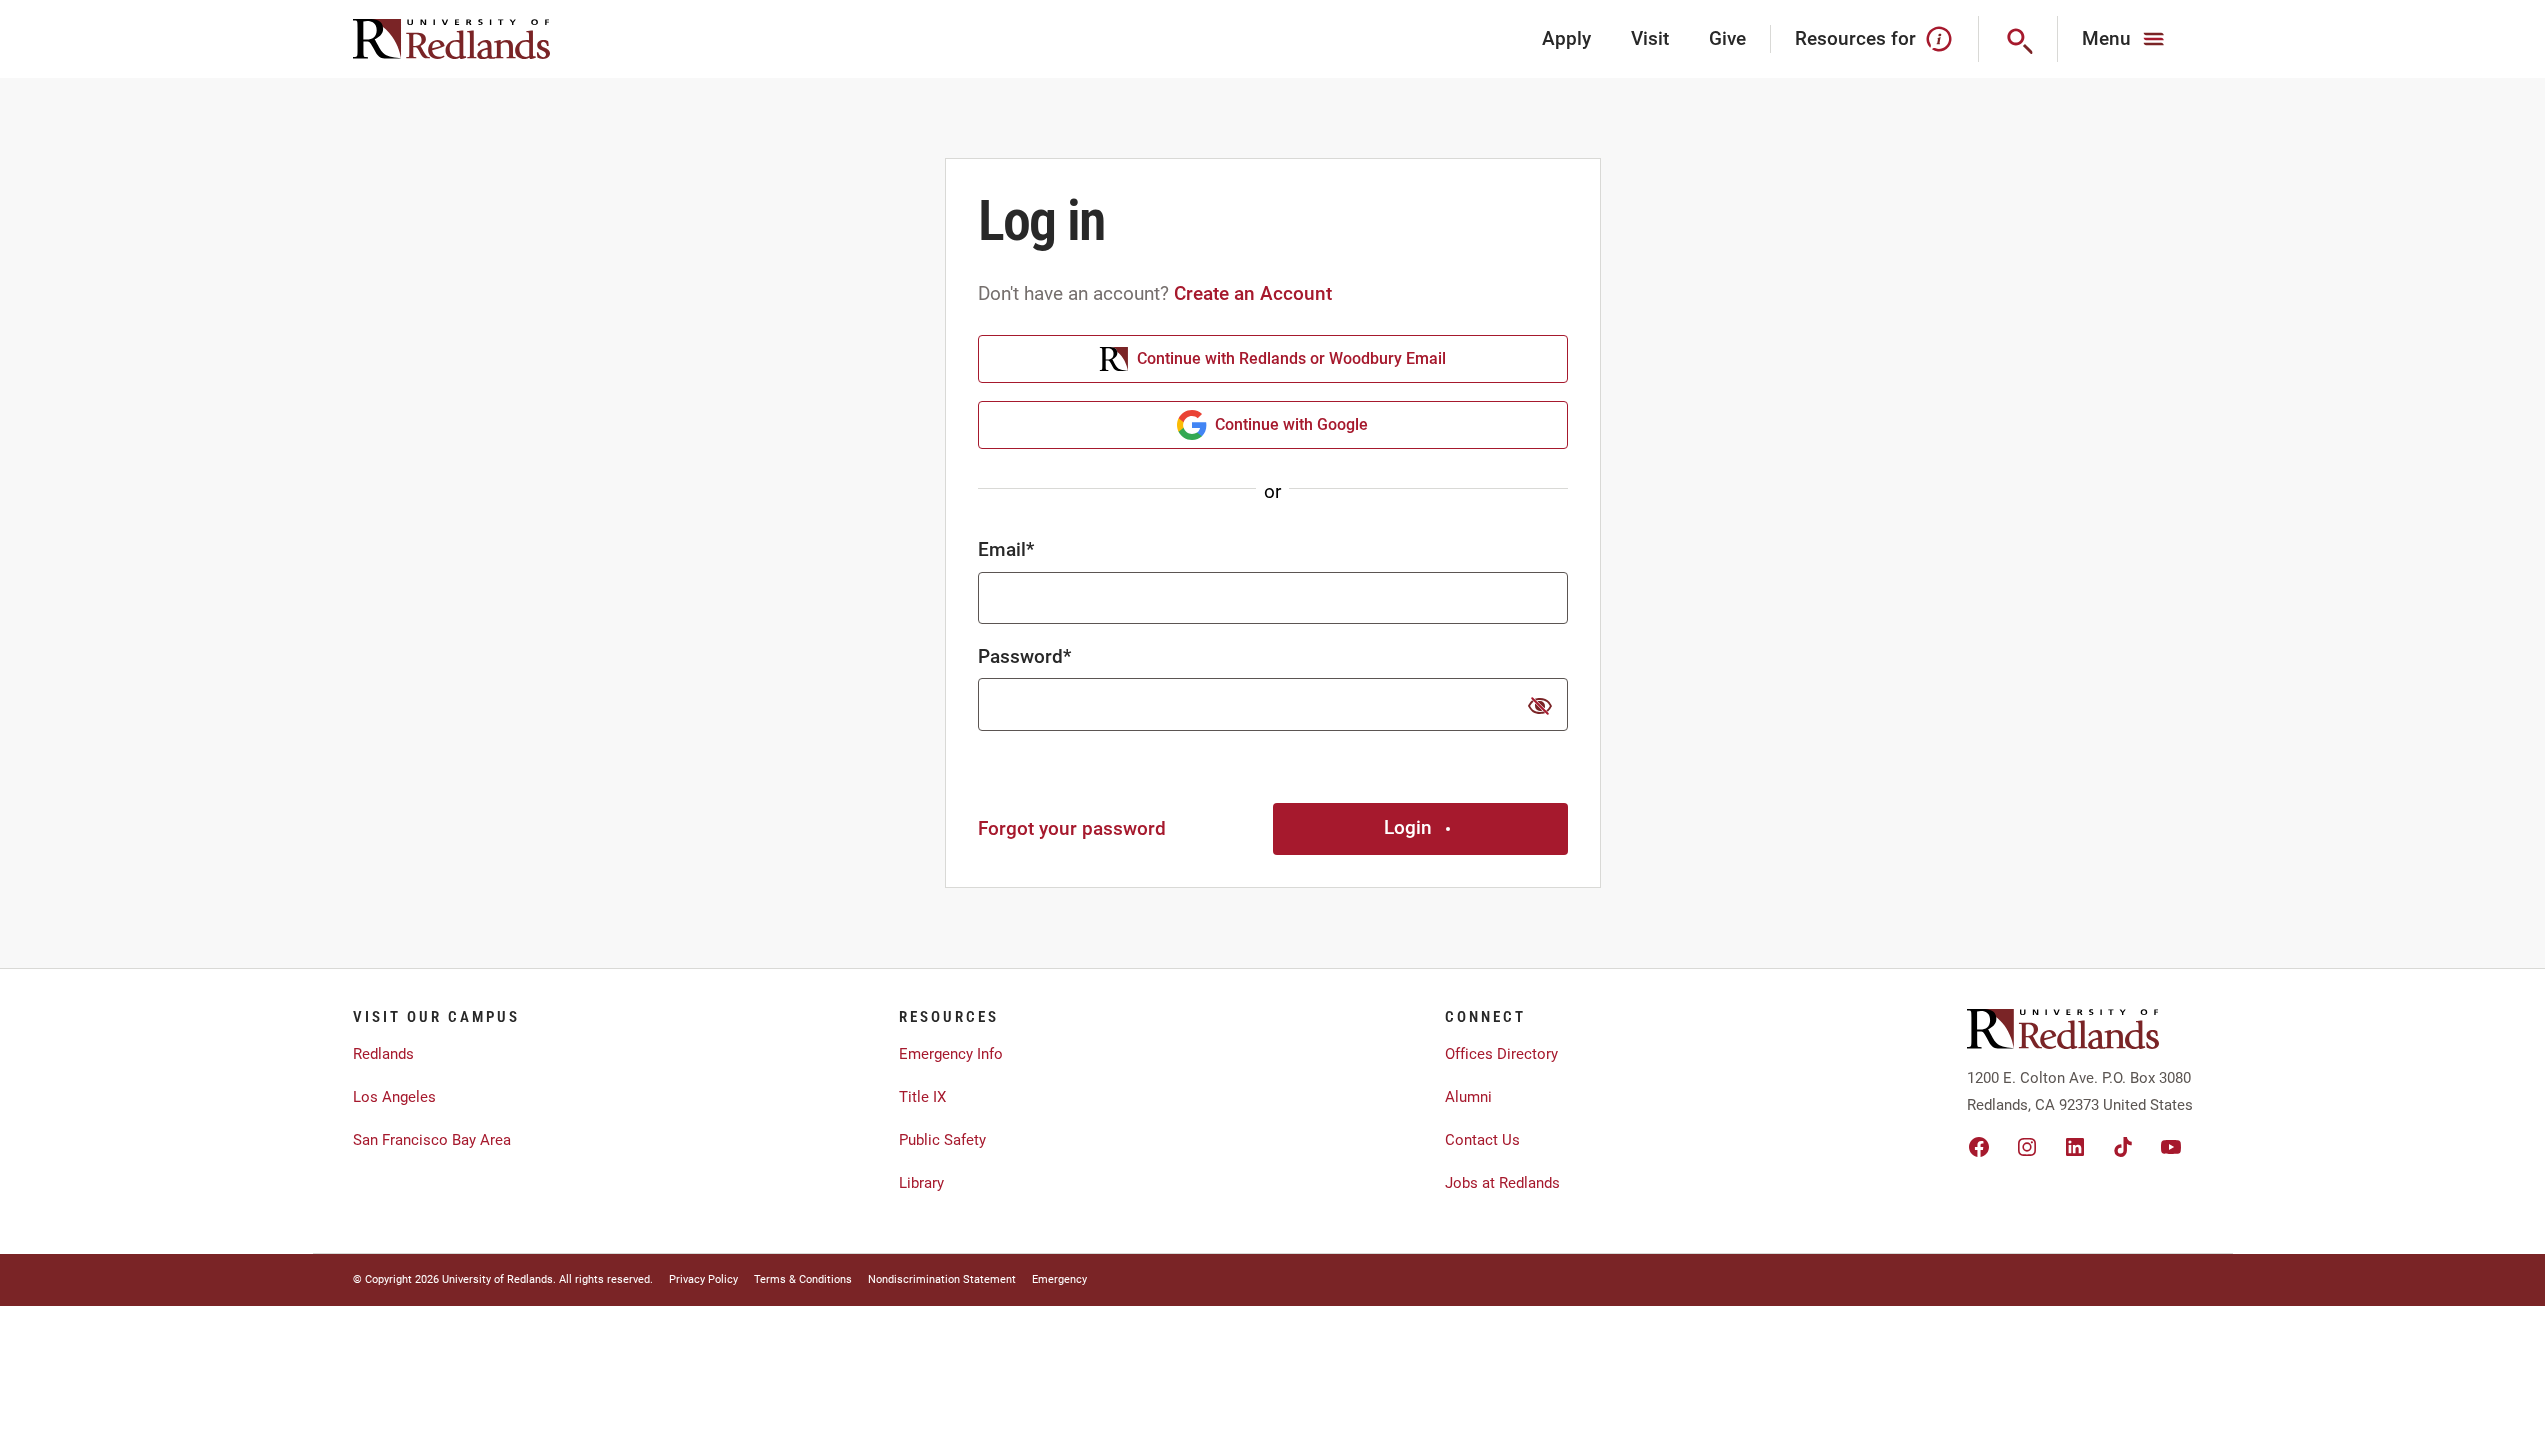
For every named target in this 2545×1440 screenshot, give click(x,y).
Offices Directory (1501, 1054)
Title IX (922, 1097)
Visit (1650, 38)
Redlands (383, 1054)
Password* (1024, 656)
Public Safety (942, 1140)
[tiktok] (2123, 1147)
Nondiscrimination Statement (942, 1279)
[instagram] (2027, 1147)
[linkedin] (2075, 1147)
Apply (1566, 38)
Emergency (1059, 1279)
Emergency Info (951, 1054)
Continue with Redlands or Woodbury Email (1291, 358)
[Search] (2018, 39)
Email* (1006, 549)
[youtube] (2171, 1147)
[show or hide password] (1540, 706)
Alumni (1468, 1097)
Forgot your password (1072, 828)
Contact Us (1482, 1140)
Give (1727, 38)
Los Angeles (394, 1097)
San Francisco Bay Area (432, 1140)
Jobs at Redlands (1502, 1183)
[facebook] (1979, 1147)
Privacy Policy (703, 1279)
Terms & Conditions (803, 1279)
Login (1408, 827)
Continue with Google (1291, 424)
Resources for (1855, 38)
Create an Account (1253, 293)
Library (921, 1183)
